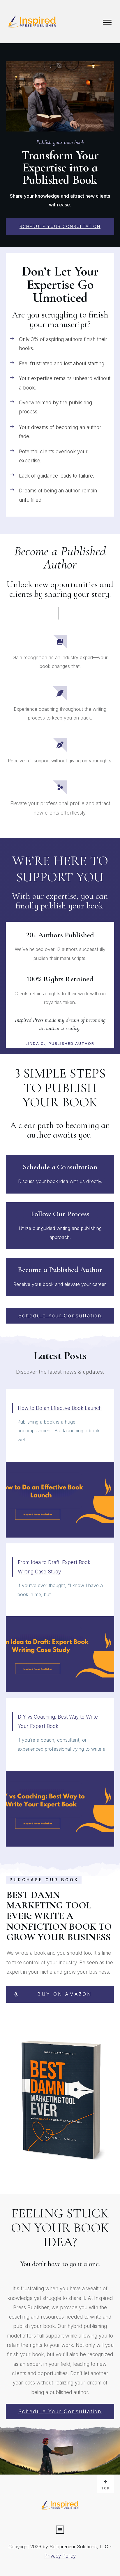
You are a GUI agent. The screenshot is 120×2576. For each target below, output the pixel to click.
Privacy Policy (60, 2556)
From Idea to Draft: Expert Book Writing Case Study (60, 1618)
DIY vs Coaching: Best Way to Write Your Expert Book (60, 1772)
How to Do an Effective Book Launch (60, 1463)
